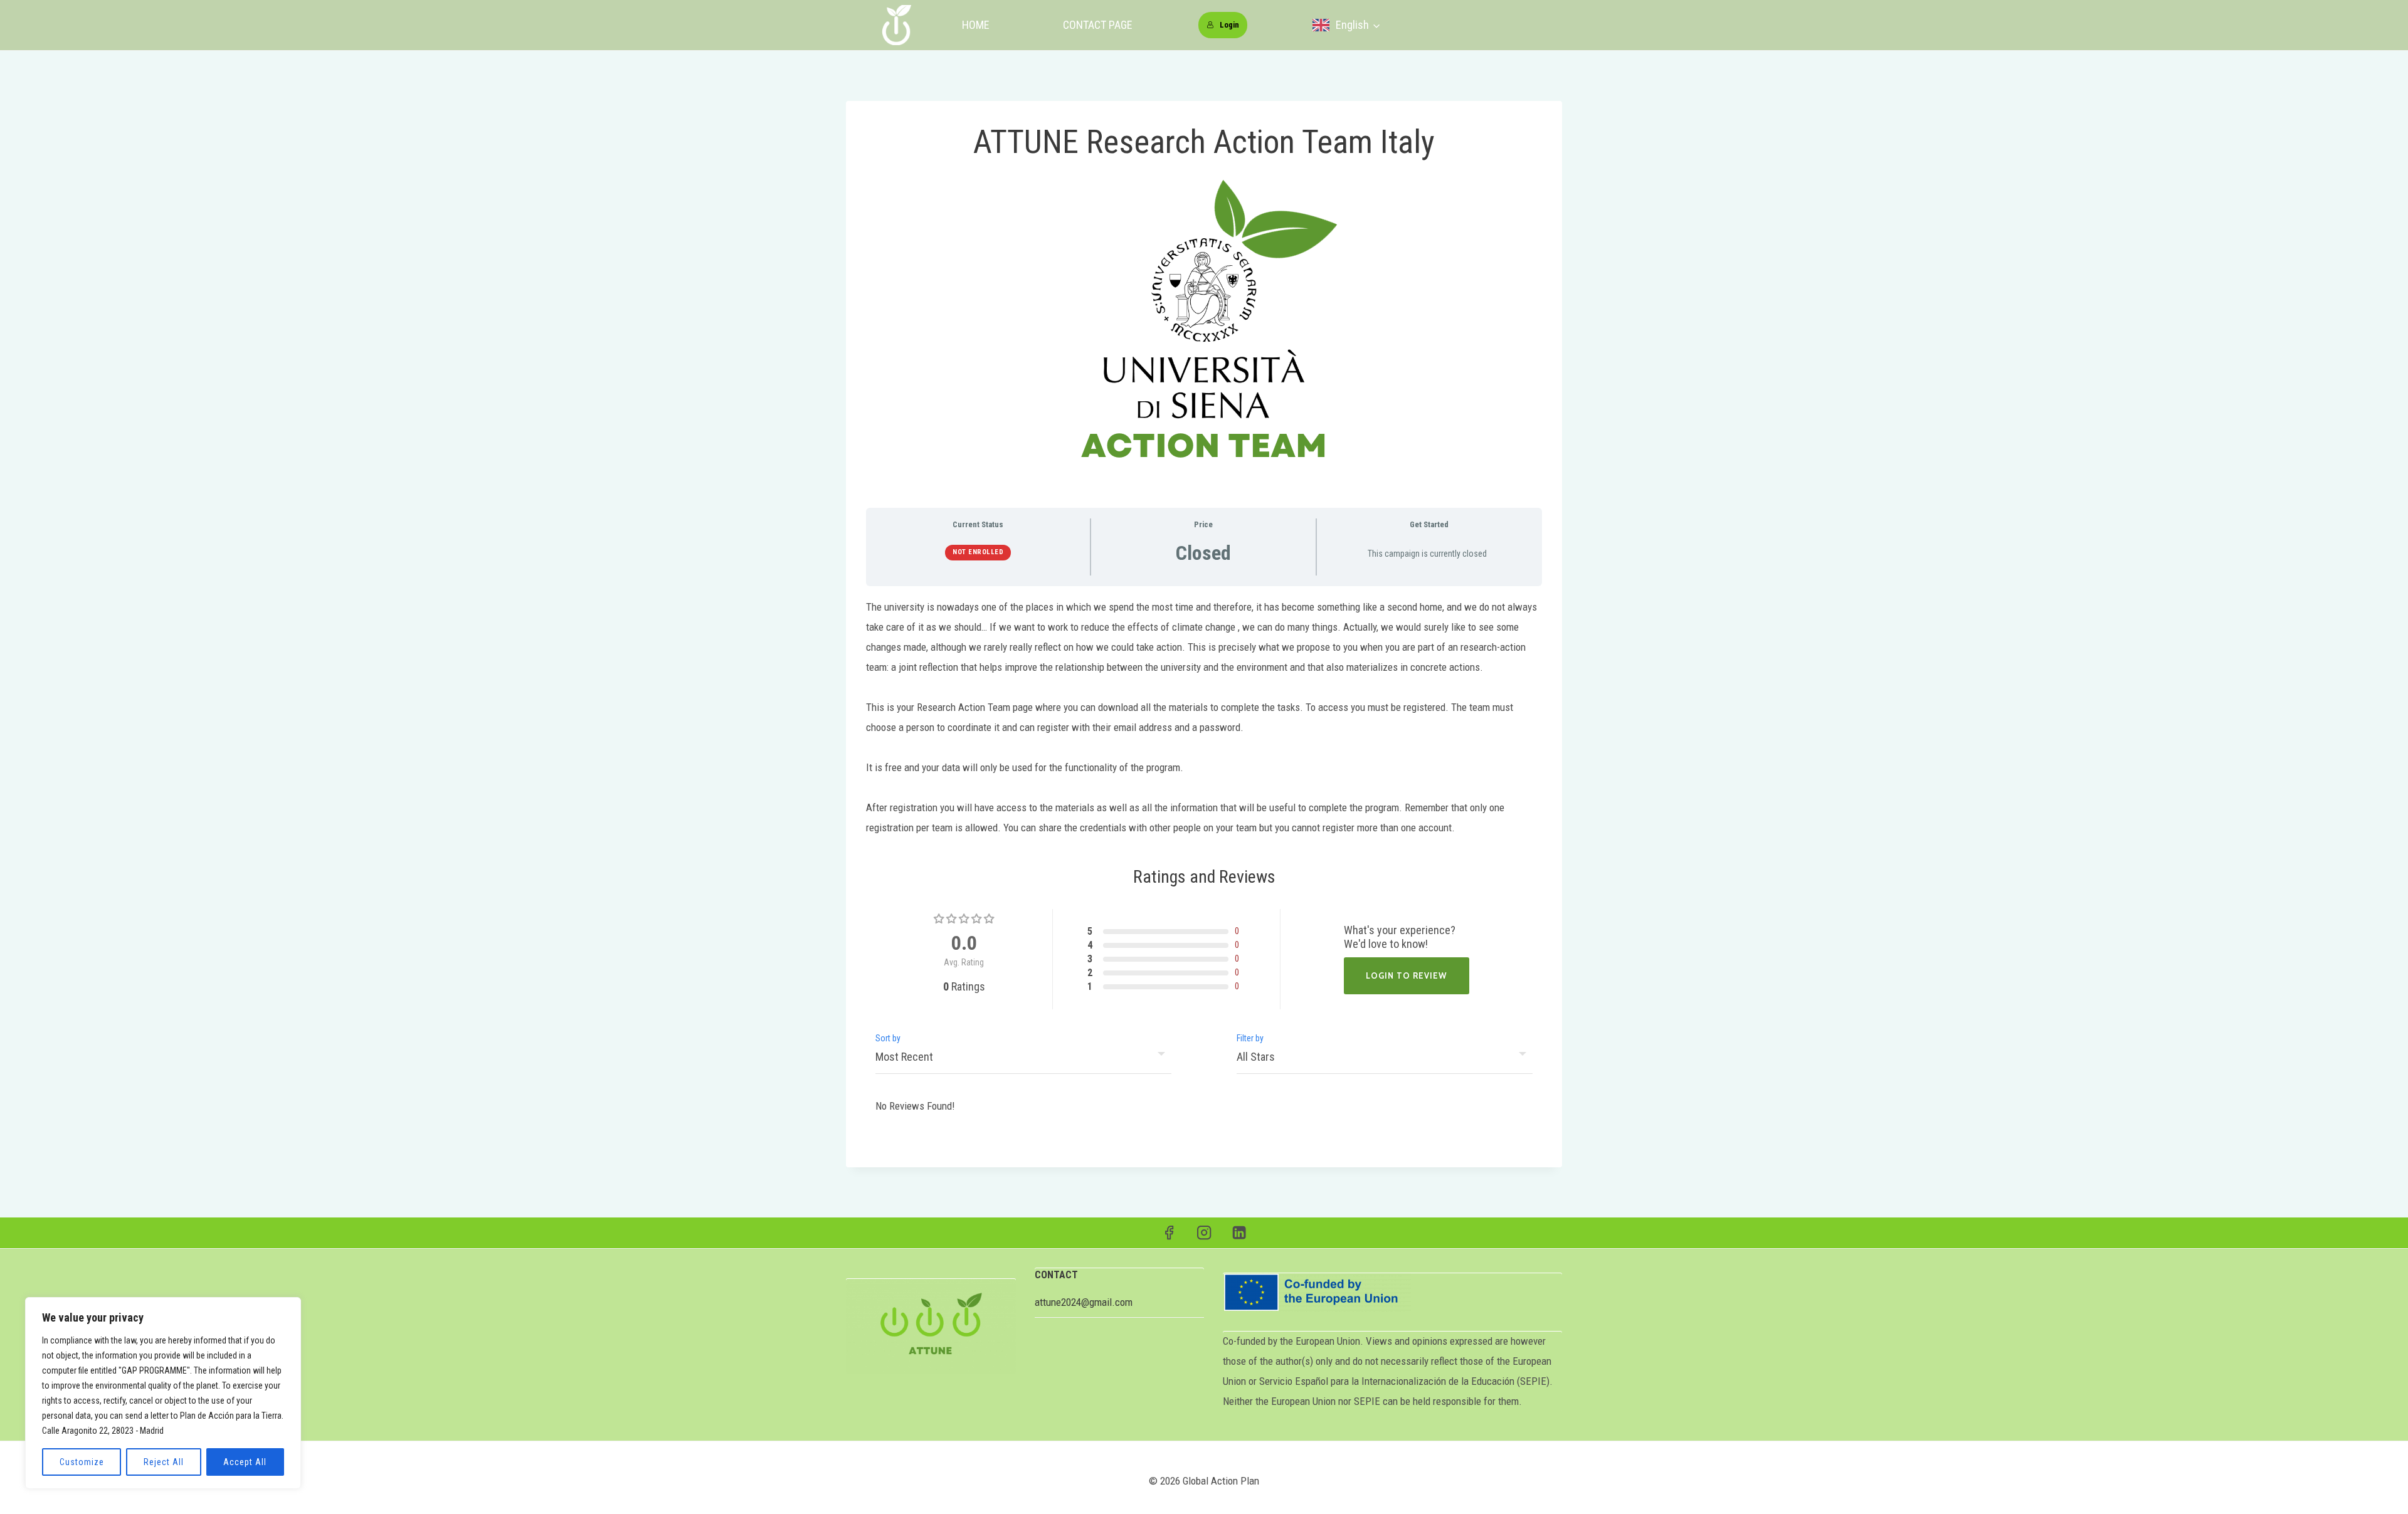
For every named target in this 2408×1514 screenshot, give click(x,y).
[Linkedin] (1239, 1233)
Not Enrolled (978, 552)
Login (1229, 25)
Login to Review (1407, 975)
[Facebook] (1169, 1233)
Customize (82, 1462)
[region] (163, 1393)
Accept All (245, 1462)
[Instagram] (1204, 1233)
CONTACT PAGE (1098, 25)
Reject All (164, 1462)
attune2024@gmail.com (1084, 1302)
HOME (976, 25)
